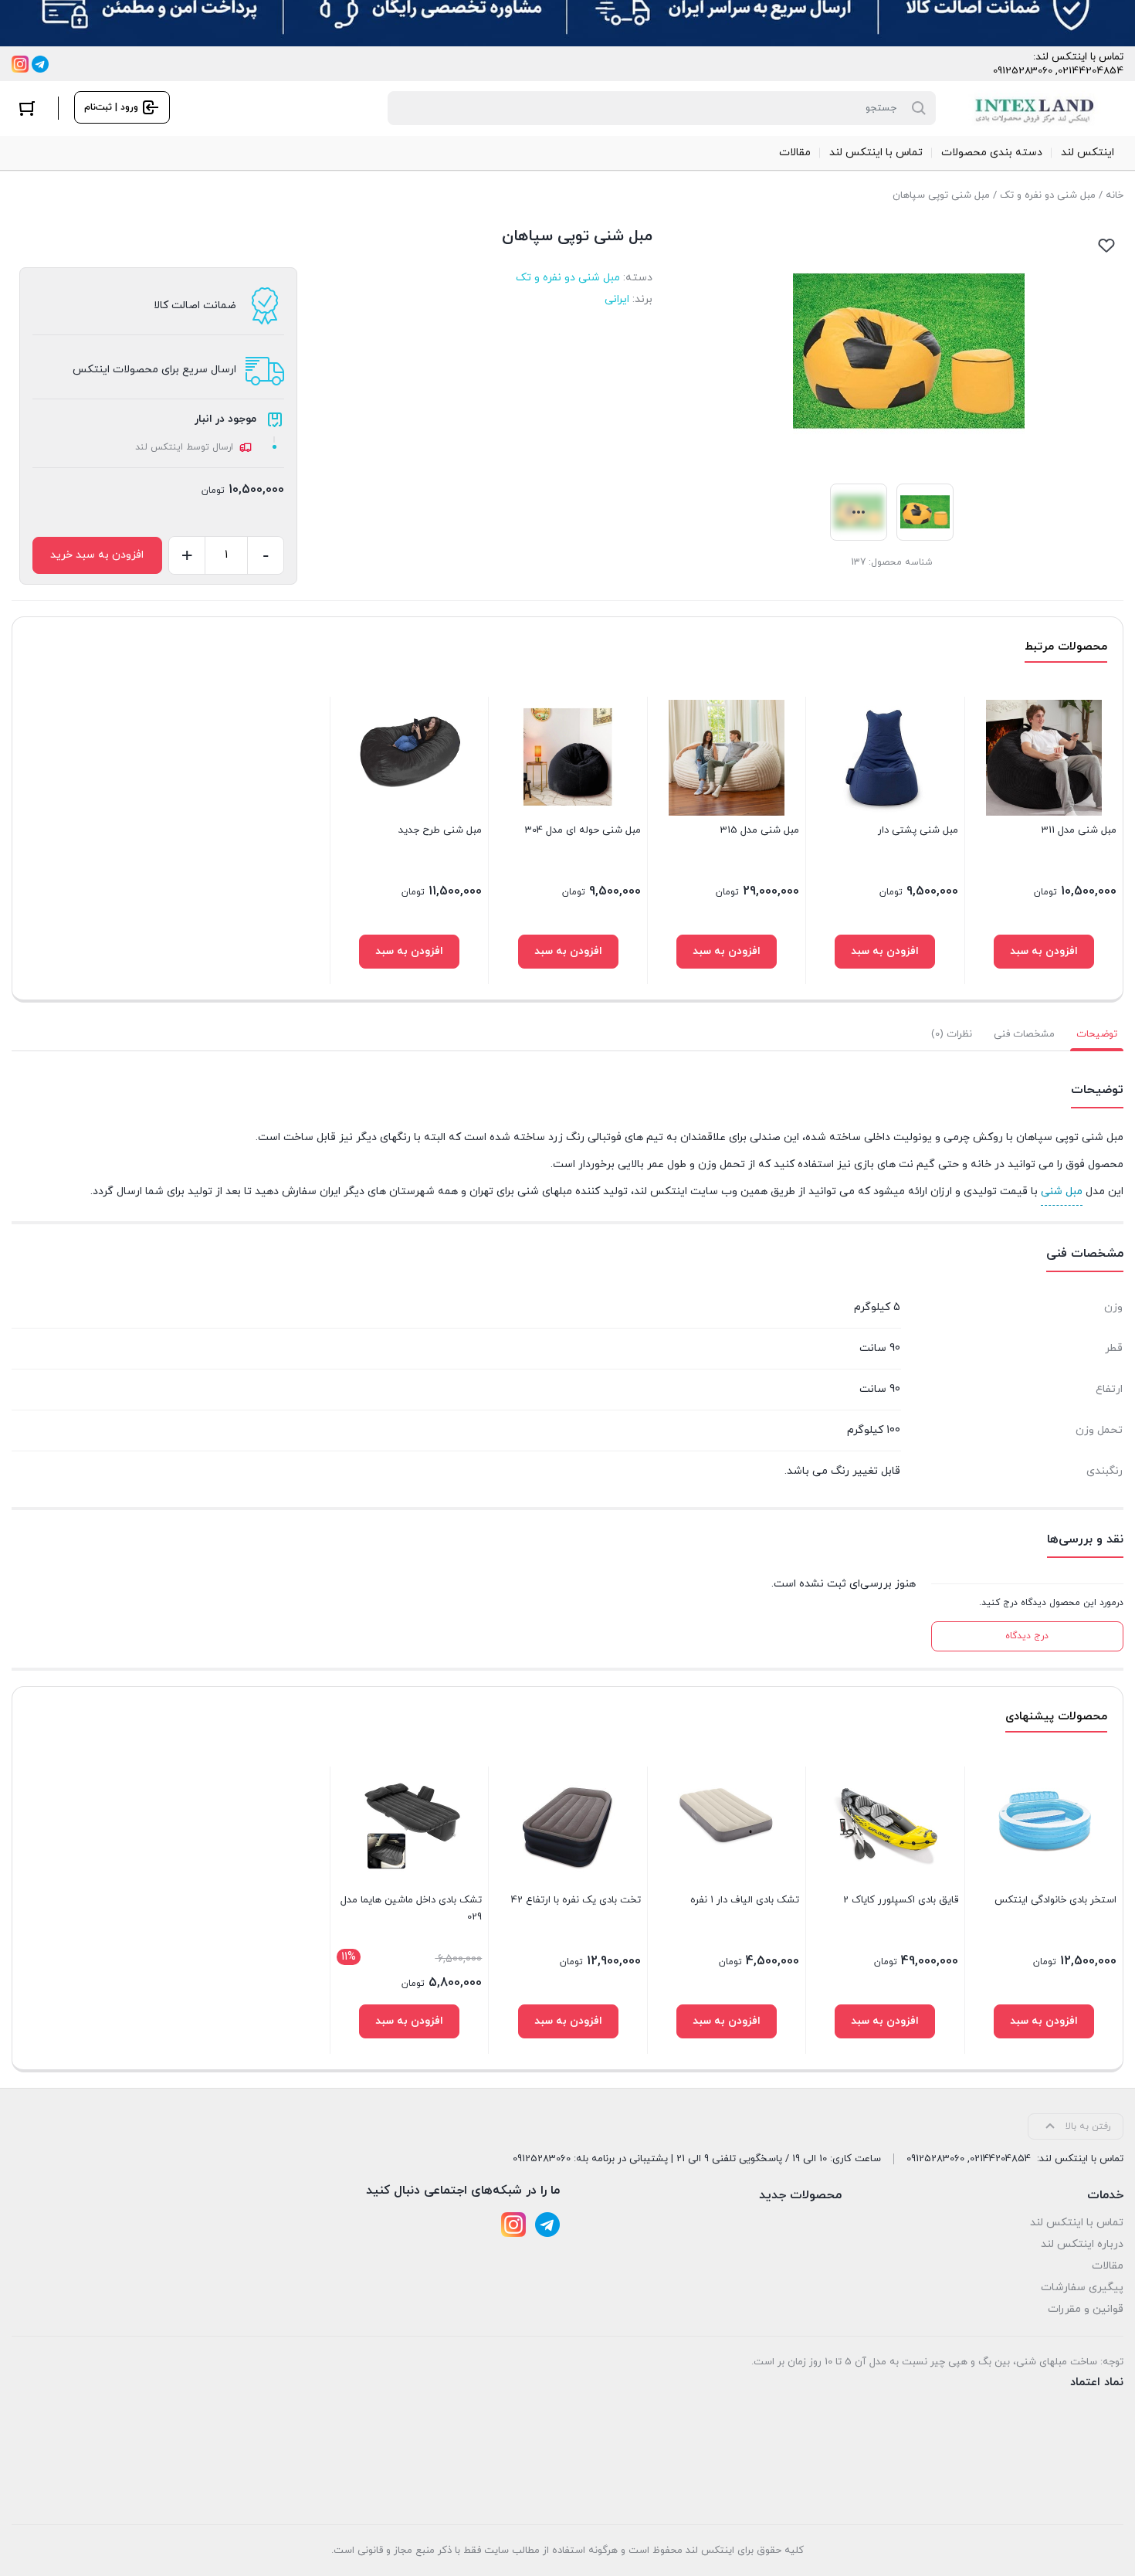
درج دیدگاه (1027, 1636)
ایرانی (617, 299)
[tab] (1097, 1034)
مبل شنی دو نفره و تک (1048, 195)
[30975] (409, 952)
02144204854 (1091, 71)
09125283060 (1023, 71)
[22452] (409, 2021)
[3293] (885, 2021)
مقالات (1108, 2266)
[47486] (727, 952)
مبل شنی (1062, 1191)
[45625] (568, 952)
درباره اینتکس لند (1082, 2244)
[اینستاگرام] (20, 64)
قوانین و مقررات (1086, 2309)
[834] (568, 2021)
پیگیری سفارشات (1082, 2288)
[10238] (727, 2021)
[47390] (1044, 952)
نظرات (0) (952, 1034)
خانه (1115, 195)
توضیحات (1097, 1034)
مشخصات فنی (1024, 1034)
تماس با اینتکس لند (1077, 2223)
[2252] (1044, 2021)
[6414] (885, 952)
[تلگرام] (40, 64)
